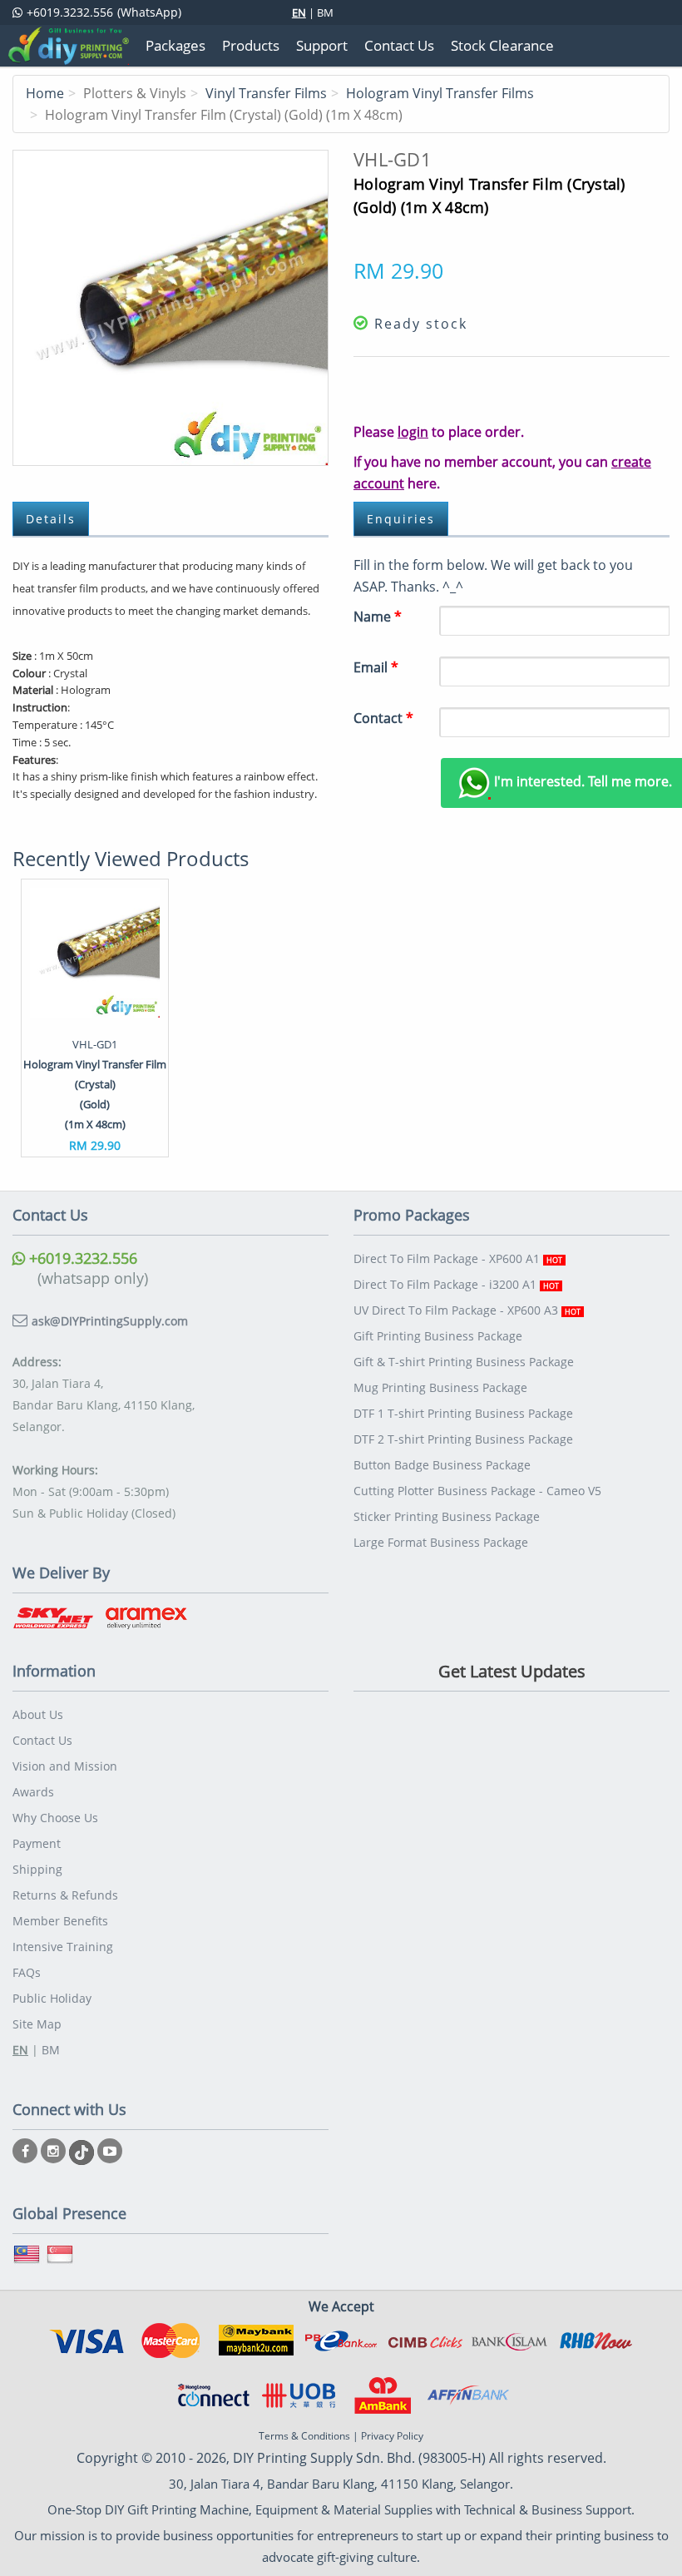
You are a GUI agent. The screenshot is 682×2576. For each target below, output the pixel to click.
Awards (33, 1792)
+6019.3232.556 (81, 1258)
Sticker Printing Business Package (447, 1516)
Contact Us (42, 1740)
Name (378, 617)
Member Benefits (60, 1921)
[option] (95, 1018)
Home (45, 93)
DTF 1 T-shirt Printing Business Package (463, 1413)
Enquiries (401, 519)
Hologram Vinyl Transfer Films (440, 93)
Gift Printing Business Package (438, 1336)
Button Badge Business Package (442, 1465)
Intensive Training (63, 1947)
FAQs (27, 1972)
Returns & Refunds (65, 1895)
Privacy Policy (392, 2436)
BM (325, 12)
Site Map (37, 2024)
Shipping (37, 1869)
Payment (37, 1843)
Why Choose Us (55, 1818)
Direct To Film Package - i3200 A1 (456, 1284)
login (413, 432)
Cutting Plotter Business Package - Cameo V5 (477, 1491)
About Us (38, 1714)
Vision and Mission (65, 1766)
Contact (383, 718)
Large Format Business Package (441, 1542)
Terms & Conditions (304, 2436)
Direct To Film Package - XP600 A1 (458, 1258)
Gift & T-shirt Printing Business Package (464, 1362)
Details (51, 519)
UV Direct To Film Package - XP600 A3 (467, 1310)
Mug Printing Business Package (440, 1387)
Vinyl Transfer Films (266, 93)
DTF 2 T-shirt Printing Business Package (463, 1439)
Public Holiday (52, 1998)
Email (376, 667)
